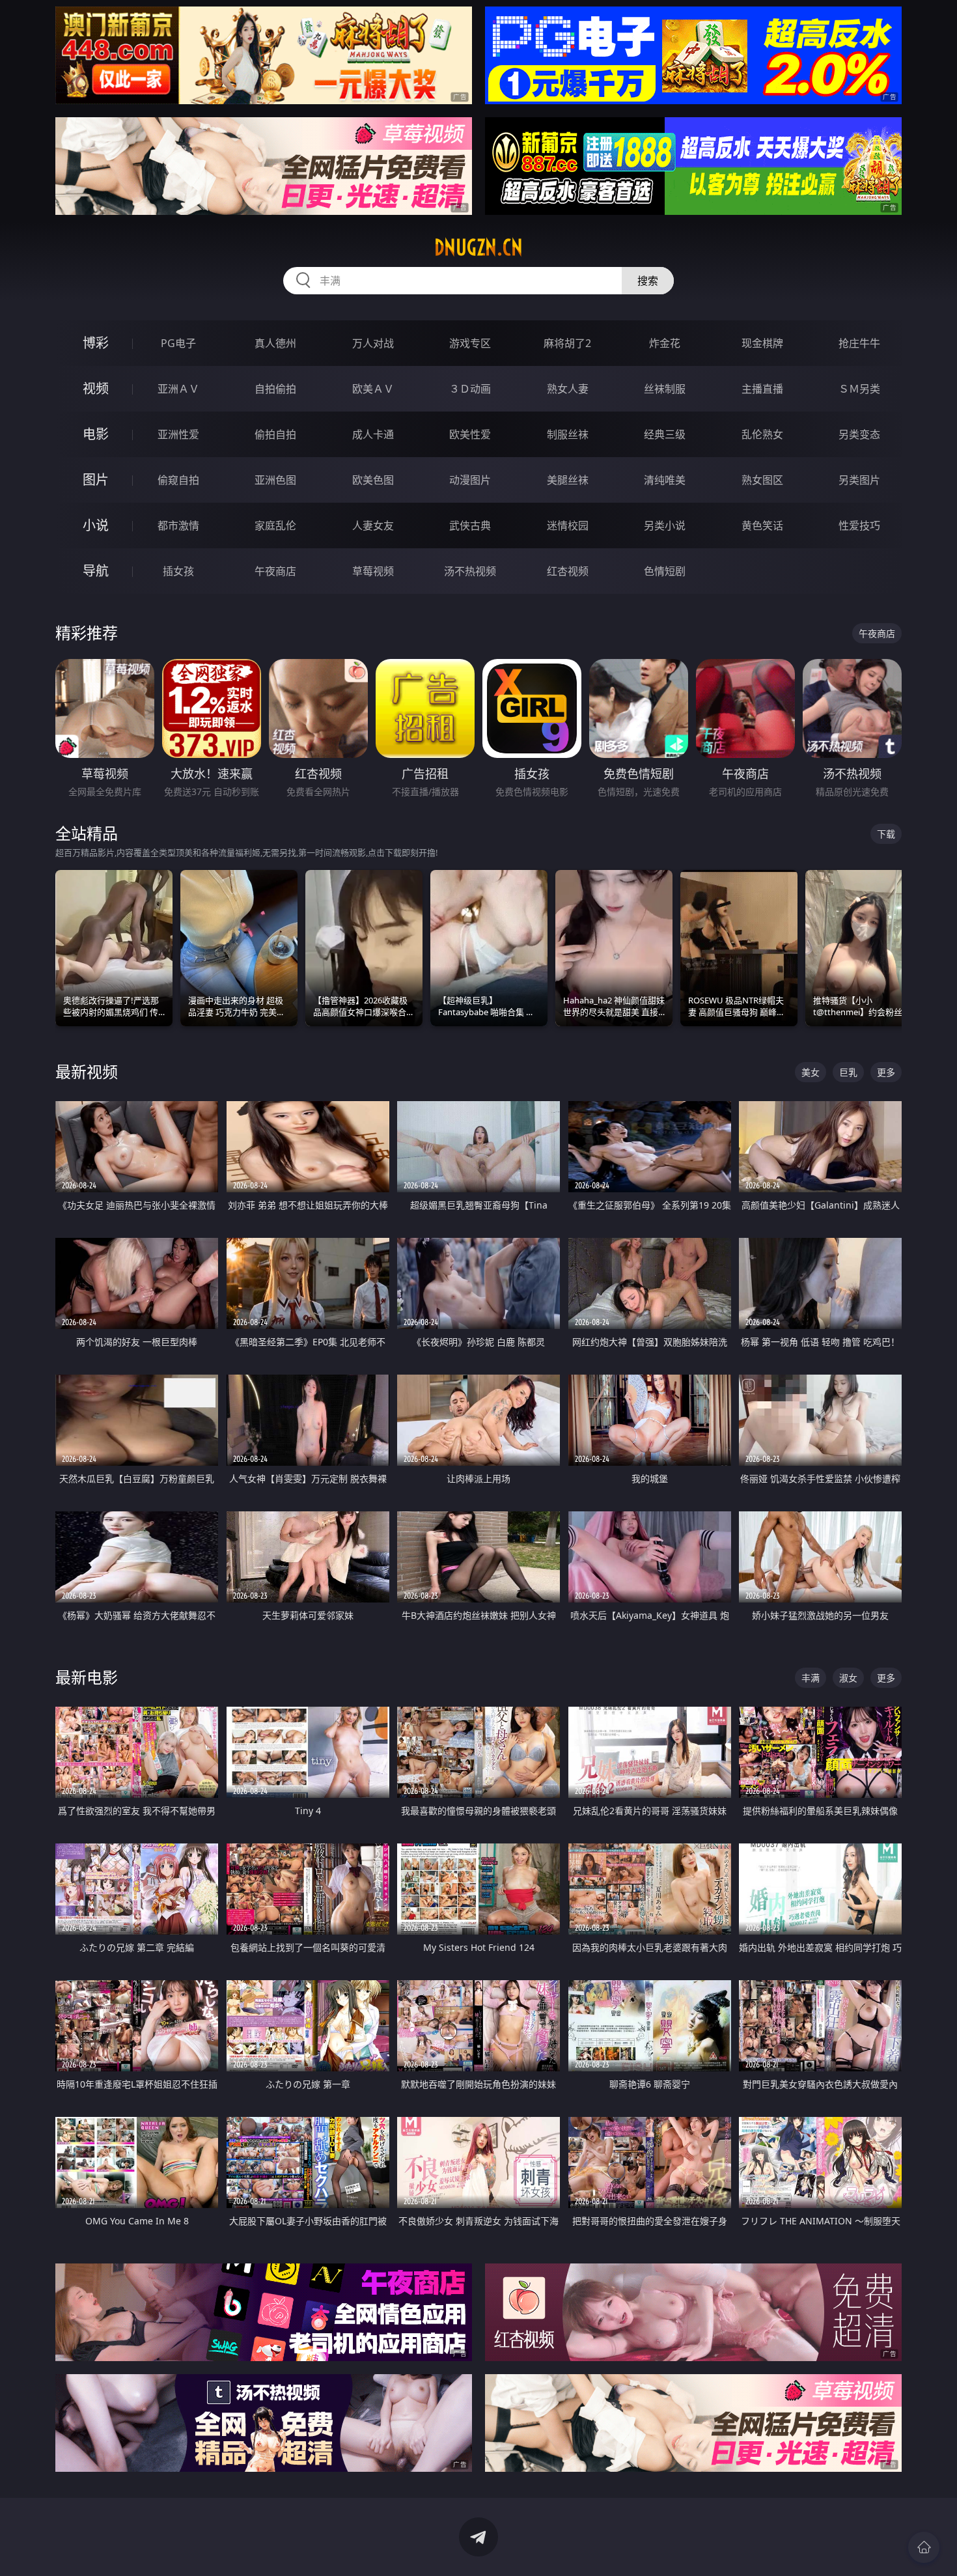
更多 (886, 1072)
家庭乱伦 (275, 525)
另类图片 (859, 480)
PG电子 (178, 343)
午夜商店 (275, 571)
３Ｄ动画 (470, 389)
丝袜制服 (665, 389)
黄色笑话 (762, 525)
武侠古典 (470, 525)
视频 (96, 388)
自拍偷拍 (275, 389)
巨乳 (848, 1072)
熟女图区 (762, 480)
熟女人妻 (568, 389)
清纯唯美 (665, 480)
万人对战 (373, 343)
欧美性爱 (470, 434)
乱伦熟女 (762, 434)
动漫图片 (470, 480)
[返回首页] (924, 2547)
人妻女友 (373, 525)
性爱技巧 (859, 525)
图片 (96, 480)
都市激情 (178, 525)
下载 (886, 834)
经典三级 (665, 434)
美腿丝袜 (568, 480)
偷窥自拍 (178, 480)
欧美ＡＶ (373, 389)
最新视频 (87, 1071)
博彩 (96, 343)
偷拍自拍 (275, 434)
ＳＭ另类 (859, 389)
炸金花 (665, 343)
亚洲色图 (275, 480)
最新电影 (87, 1677)
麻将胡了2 (567, 343)
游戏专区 (470, 343)
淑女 (848, 1678)
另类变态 (859, 434)
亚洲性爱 (178, 434)
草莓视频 (373, 571)
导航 (96, 571)
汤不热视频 (470, 571)
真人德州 (275, 343)
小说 (96, 525)
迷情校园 (568, 525)
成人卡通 (373, 434)
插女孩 (178, 571)
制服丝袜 (568, 434)
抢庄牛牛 (859, 343)
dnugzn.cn (478, 247)
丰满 (811, 1678)
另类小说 (665, 525)
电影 (96, 434)
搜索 (648, 281)
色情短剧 (665, 571)
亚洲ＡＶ (178, 389)
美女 (811, 1072)
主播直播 (762, 389)
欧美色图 (373, 480)
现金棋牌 (762, 343)
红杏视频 (568, 571)
